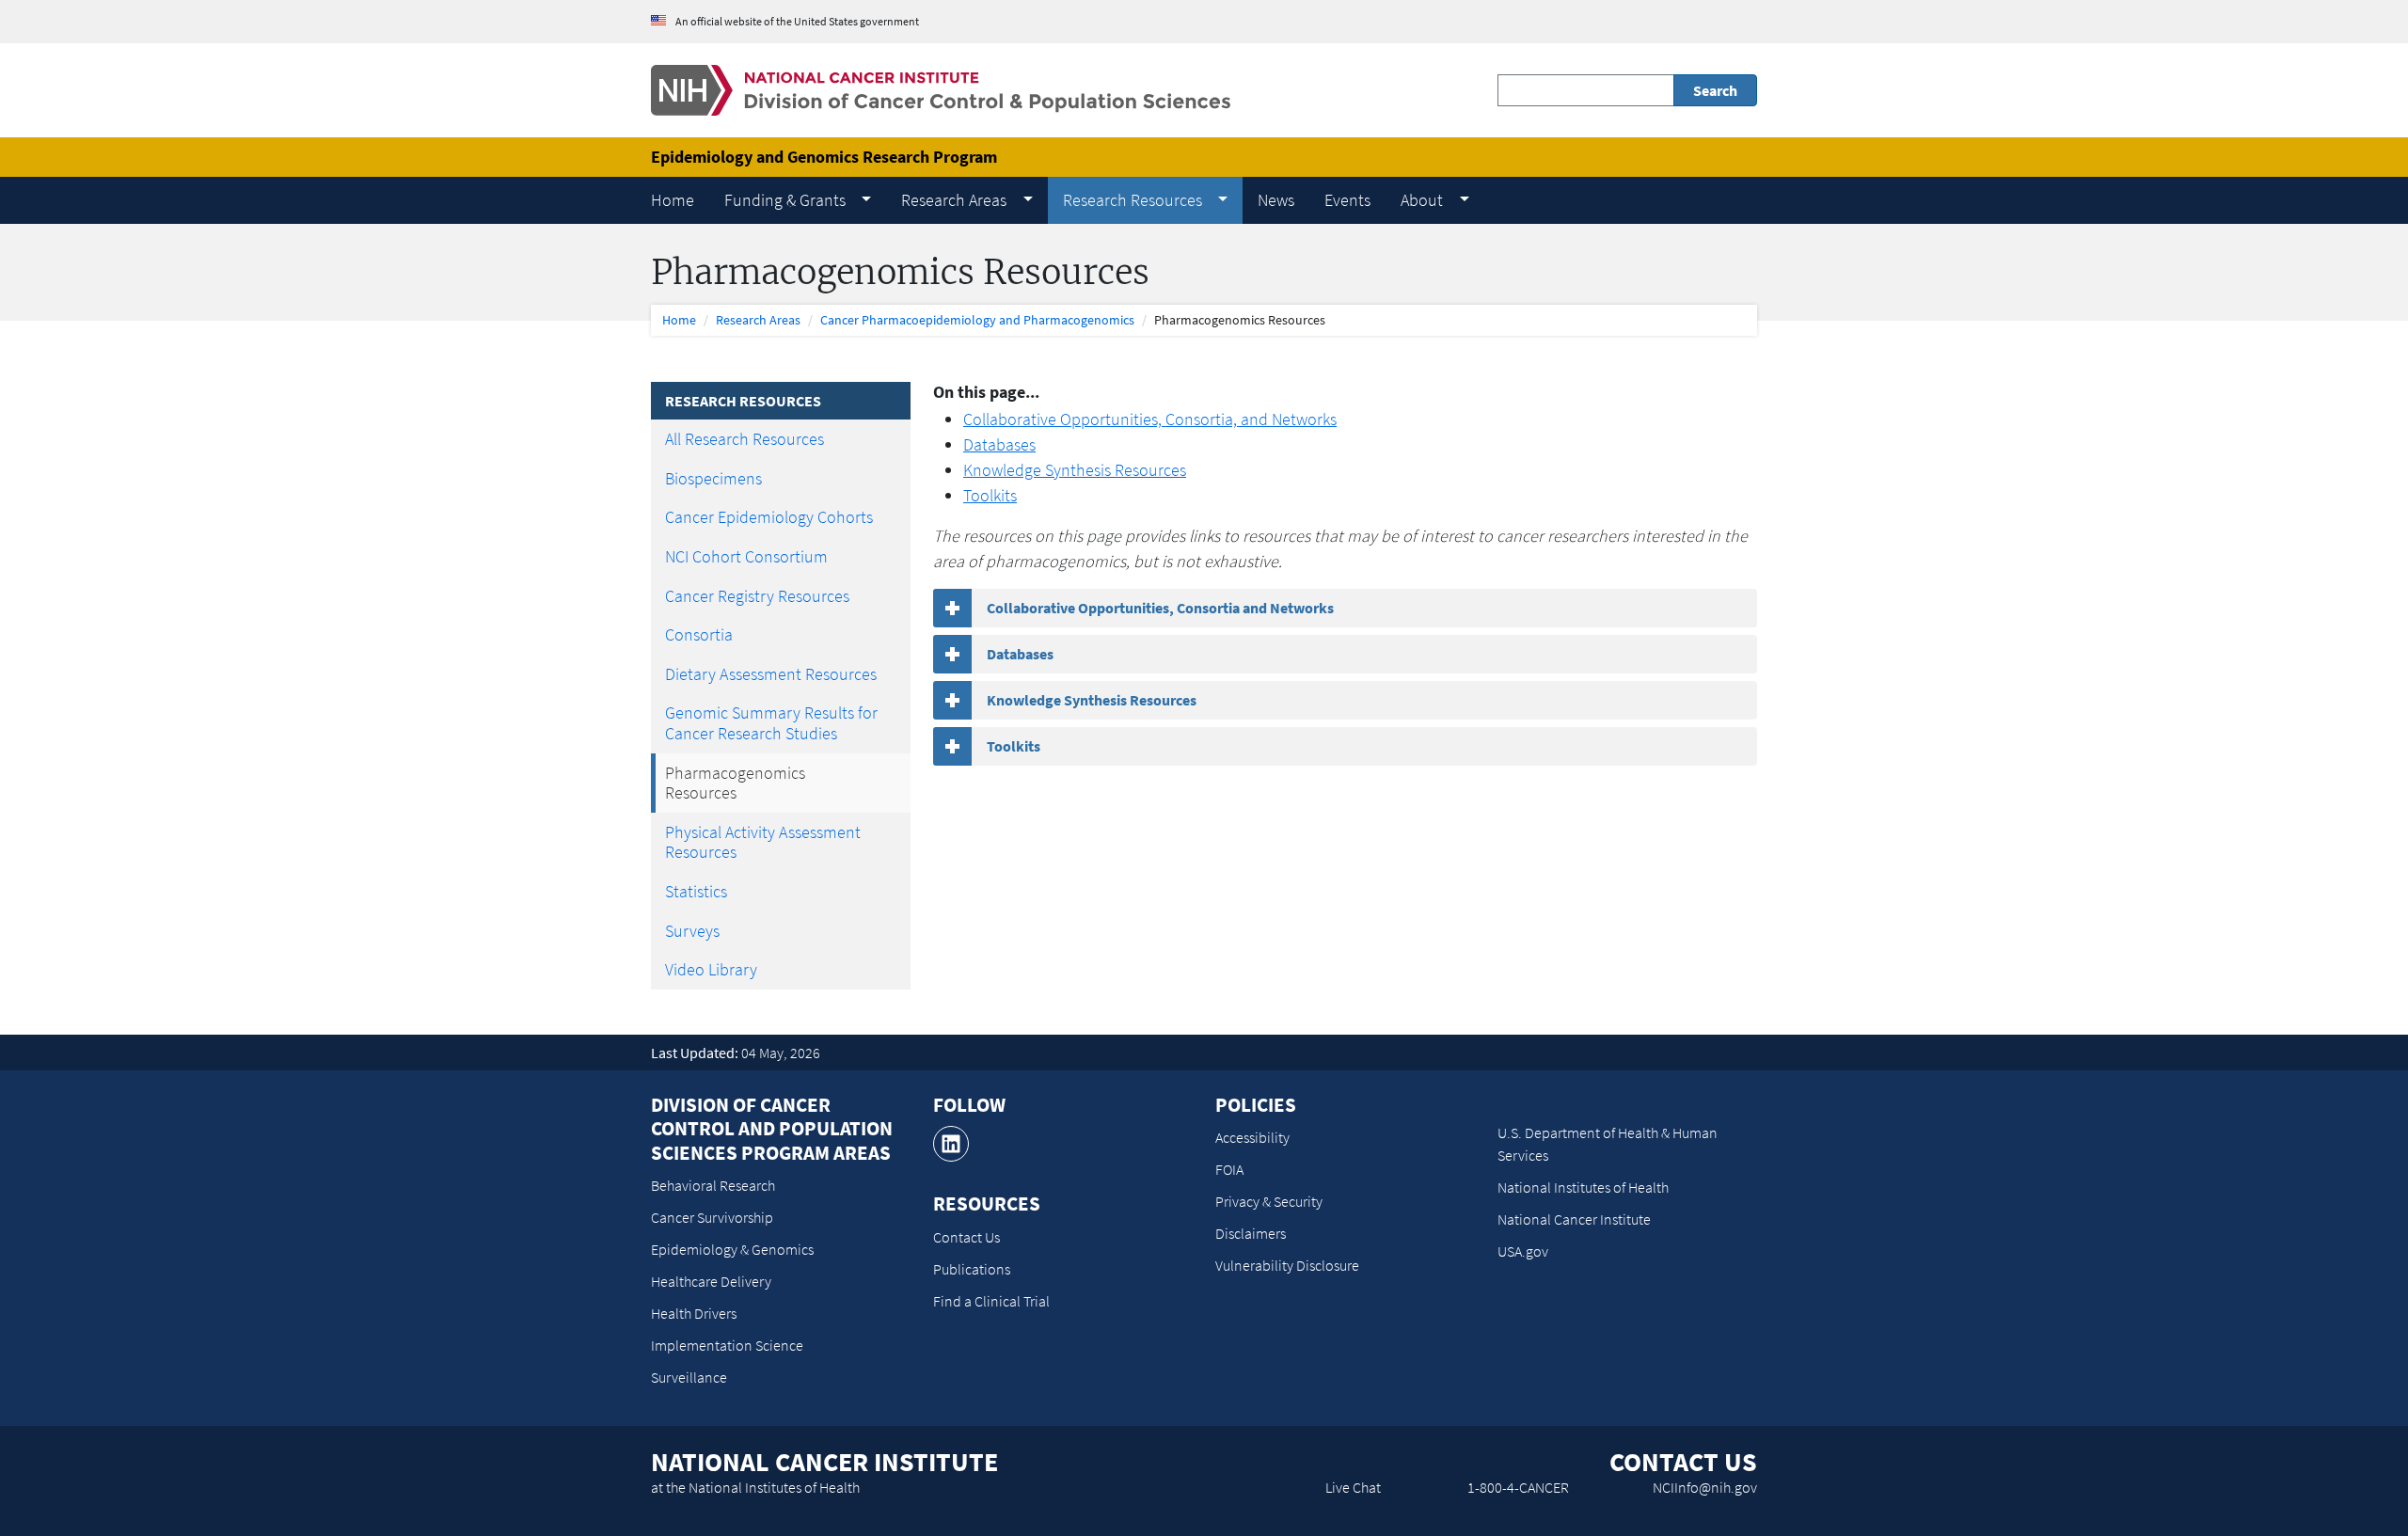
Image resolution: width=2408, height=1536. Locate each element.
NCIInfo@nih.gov (1705, 1487)
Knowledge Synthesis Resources (1075, 470)
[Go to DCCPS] (941, 89)
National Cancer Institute (1574, 1219)
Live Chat (1353, 1487)
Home (679, 320)
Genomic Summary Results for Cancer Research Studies (771, 723)
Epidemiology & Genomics (732, 1249)
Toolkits (990, 495)
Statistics (696, 891)
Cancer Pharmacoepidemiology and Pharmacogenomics (977, 320)
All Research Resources (745, 439)
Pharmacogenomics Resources (735, 783)
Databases (999, 444)
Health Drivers (694, 1313)
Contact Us (966, 1237)
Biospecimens (713, 478)
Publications (972, 1269)
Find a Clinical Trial (991, 1301)
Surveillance (689, 1377)
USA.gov (1523, 1251)
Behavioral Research (713, 1185)
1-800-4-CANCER (1518, 1487)
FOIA (1229, 1169)
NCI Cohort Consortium (746, 556)
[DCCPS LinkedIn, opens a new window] (951, 1144)
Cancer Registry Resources (757, 596)
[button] (798, 200)
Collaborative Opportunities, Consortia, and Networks (1150, 419)
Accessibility (1252, 1137)
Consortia (699, 634)
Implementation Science (727, 1345)
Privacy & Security (1269, 1201)
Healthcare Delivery (711, 1281)
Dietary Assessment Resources (771, 674)
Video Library (711, 969)
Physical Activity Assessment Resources (763, 842)
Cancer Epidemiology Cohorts (769, 517)
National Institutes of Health (1583, 1187)
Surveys (692, 931)
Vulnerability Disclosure (1287, 1265)
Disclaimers (1251, 1233)
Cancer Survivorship (712, 1217)
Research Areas (758, 320)
